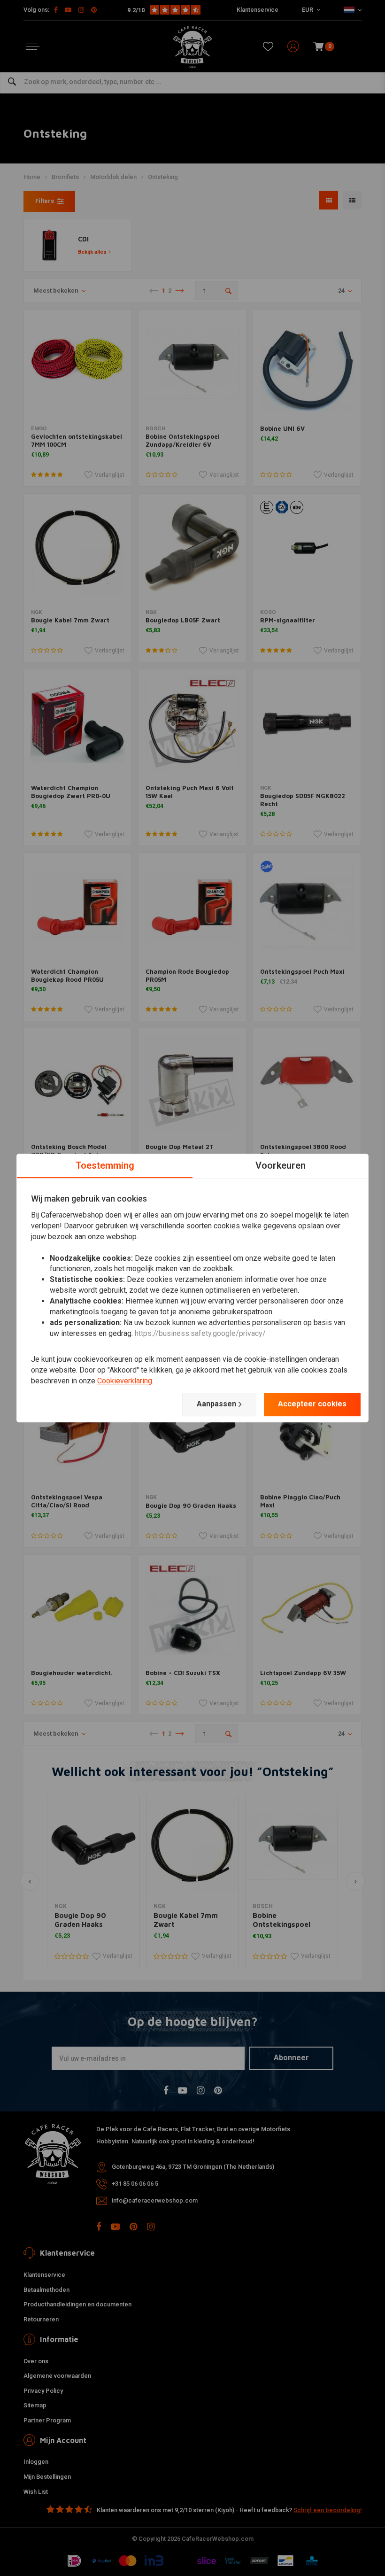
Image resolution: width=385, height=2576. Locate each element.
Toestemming (105, 1165)
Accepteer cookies (312, 1404)
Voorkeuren (281, 1165)
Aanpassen (216, 1404)
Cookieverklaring (125, 1381)
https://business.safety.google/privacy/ (200, 1333)
